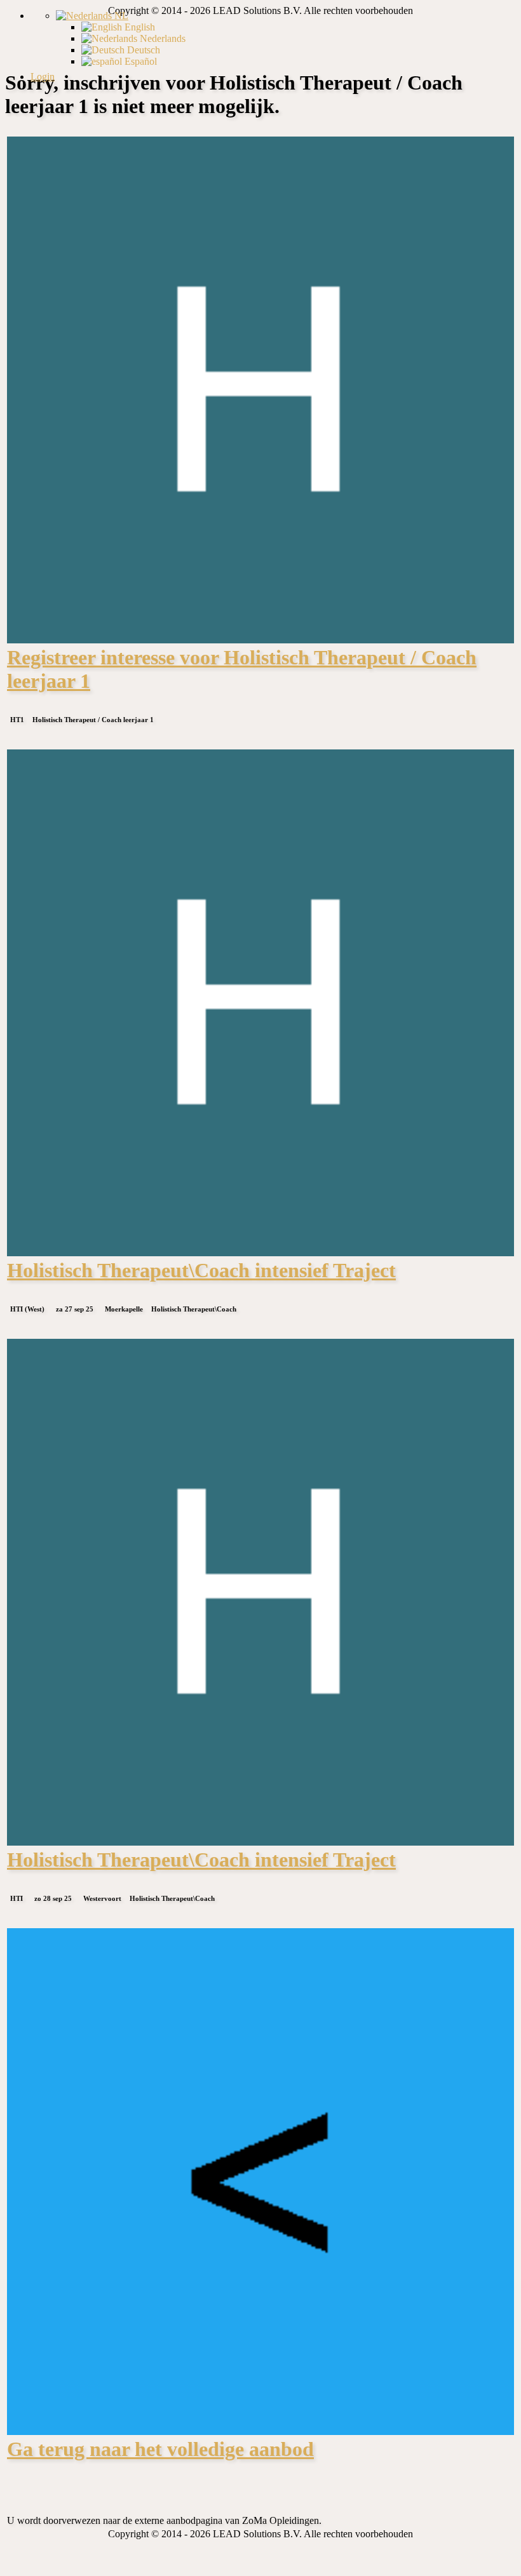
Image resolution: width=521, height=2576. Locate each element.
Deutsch (142, 50)
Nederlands (161, 38)
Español (139, 61)
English (139, 27)
